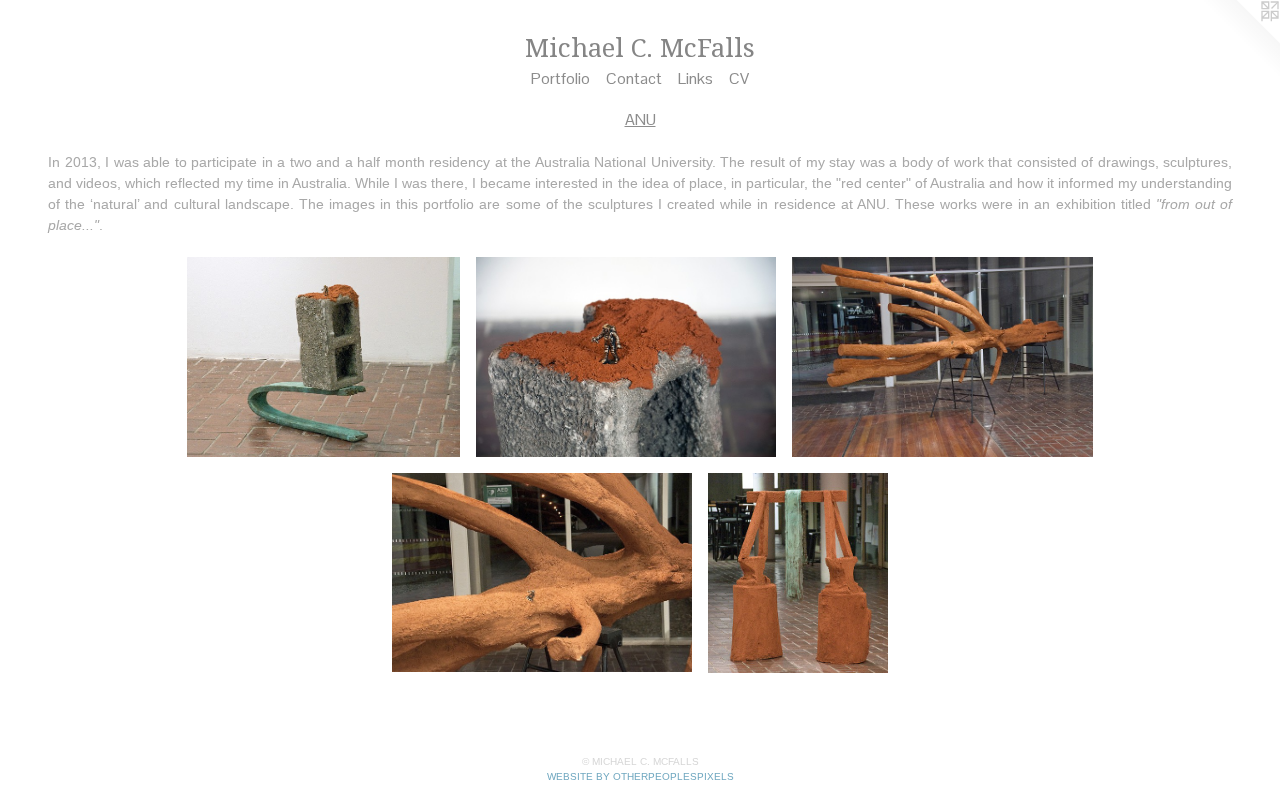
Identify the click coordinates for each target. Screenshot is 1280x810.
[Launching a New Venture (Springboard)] (323, 357)
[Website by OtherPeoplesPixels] (1240, 40)
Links (695, 78)
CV (739, 78)
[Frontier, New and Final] (942, 357)
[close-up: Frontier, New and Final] (542, 573)
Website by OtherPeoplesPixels (640, 776)
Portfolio (560, 78)
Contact (634, 78)
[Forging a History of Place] (798, 573)
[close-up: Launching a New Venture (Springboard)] (626, 357)
